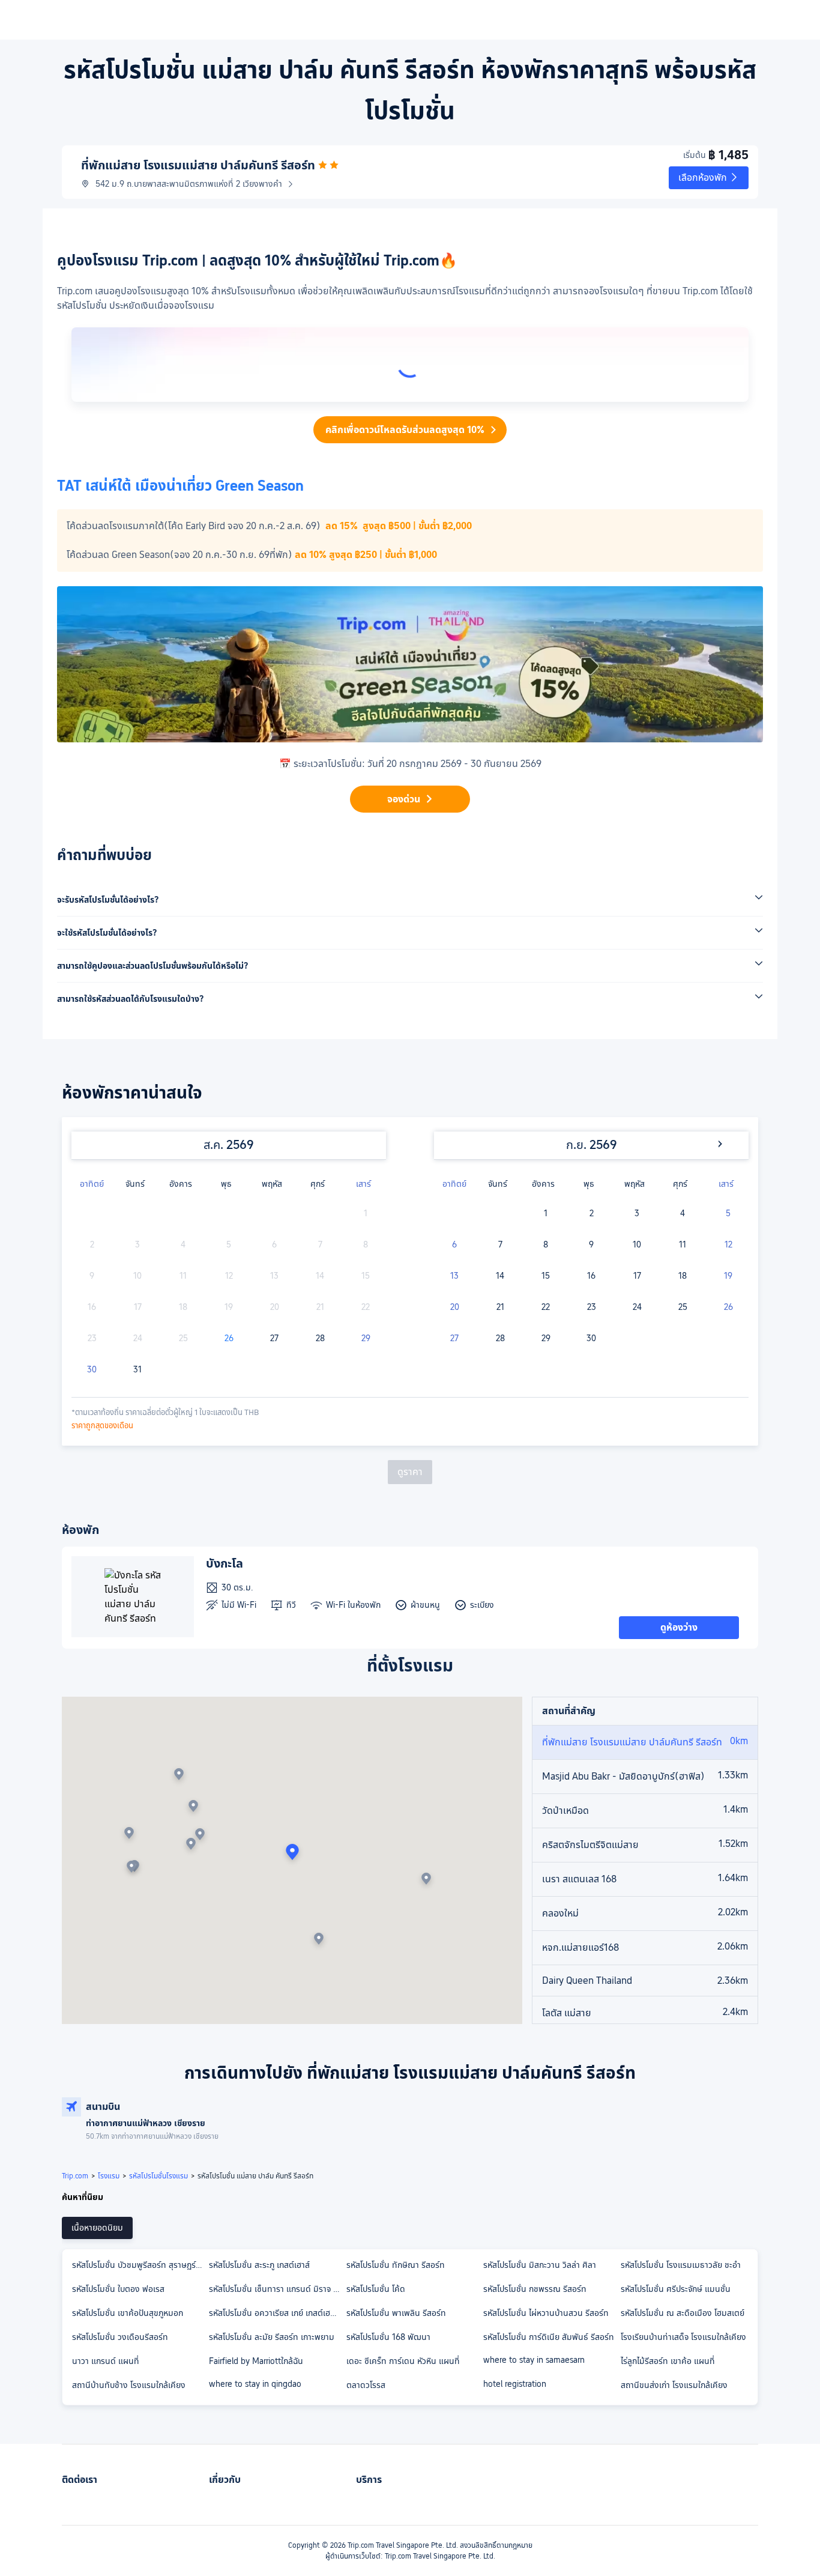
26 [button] (229, 1338)
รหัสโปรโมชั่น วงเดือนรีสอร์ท (120, 2337)
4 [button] (683, 1213)
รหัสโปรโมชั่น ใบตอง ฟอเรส (118, 2289)
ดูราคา (410, 1472)
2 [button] (592, 1213)
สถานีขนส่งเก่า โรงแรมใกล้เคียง (674, 2385)
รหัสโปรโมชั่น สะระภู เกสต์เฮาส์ (259, 2265)
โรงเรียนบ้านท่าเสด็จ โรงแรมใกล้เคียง (683, 2337)
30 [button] (92, 1369)
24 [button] (637, 1307)
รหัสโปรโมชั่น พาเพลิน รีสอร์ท (396, 2313)
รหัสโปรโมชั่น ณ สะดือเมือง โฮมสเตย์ (683, 2313)
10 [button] (637, 1244)
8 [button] (546, 1244)
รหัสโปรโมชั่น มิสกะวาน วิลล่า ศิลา (540, 2265)
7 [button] (500, 1244)
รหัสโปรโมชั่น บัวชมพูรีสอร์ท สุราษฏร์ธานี (140, 2265)
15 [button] (546, 1276)
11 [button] (683, 1244)
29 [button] (366, 1338)
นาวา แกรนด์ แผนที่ (106, 2361)
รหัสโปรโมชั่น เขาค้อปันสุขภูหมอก (128, 2313)
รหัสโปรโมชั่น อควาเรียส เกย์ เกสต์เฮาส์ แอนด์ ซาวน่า (277, 2313)
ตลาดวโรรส (366, 2385)
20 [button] (455, 1307)
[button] (709, 178)
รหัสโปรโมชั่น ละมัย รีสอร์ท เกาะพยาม (272, 2337)
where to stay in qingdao (255, 2384)
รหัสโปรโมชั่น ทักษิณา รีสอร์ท (396, 2265)
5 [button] (728, 1213)
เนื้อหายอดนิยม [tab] (97, 2228)
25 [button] (683, 1307)
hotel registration (515, 2384)
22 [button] (546, 1307)
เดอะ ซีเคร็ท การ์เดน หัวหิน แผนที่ (403, 2361)
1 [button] (546, 1213)
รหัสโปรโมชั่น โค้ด (376, 2289)
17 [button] (637, 1276)
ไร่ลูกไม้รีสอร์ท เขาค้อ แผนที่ (668, 2361)
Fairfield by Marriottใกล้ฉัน (256, 2361)
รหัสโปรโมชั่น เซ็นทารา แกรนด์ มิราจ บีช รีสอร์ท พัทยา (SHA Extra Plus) (277, 2289)
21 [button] (500, 1307)
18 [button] (683, 1276)
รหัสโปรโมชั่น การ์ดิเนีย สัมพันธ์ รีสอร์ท (549, 2337)
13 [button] (454, 1276)
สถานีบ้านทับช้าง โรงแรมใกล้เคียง (129, 2385)
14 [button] (500, 1276)
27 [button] (274, 1338)
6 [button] (454, 1244)
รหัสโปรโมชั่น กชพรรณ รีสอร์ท (535, 2289)
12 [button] (728, 1244)
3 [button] (637, 1213)
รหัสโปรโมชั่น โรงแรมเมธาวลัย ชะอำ (681, 2265)
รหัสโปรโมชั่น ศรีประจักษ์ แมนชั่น (676, 2289)
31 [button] (137, 1369)
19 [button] (728, 1276)
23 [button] (592, 1307)
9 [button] (591, 1244)
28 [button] (320, 1338)
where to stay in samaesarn (534, 2360)
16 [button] (591, 1276)
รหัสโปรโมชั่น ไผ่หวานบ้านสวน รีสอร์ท (546, 2313)
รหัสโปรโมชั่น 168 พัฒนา (388, 2337)
